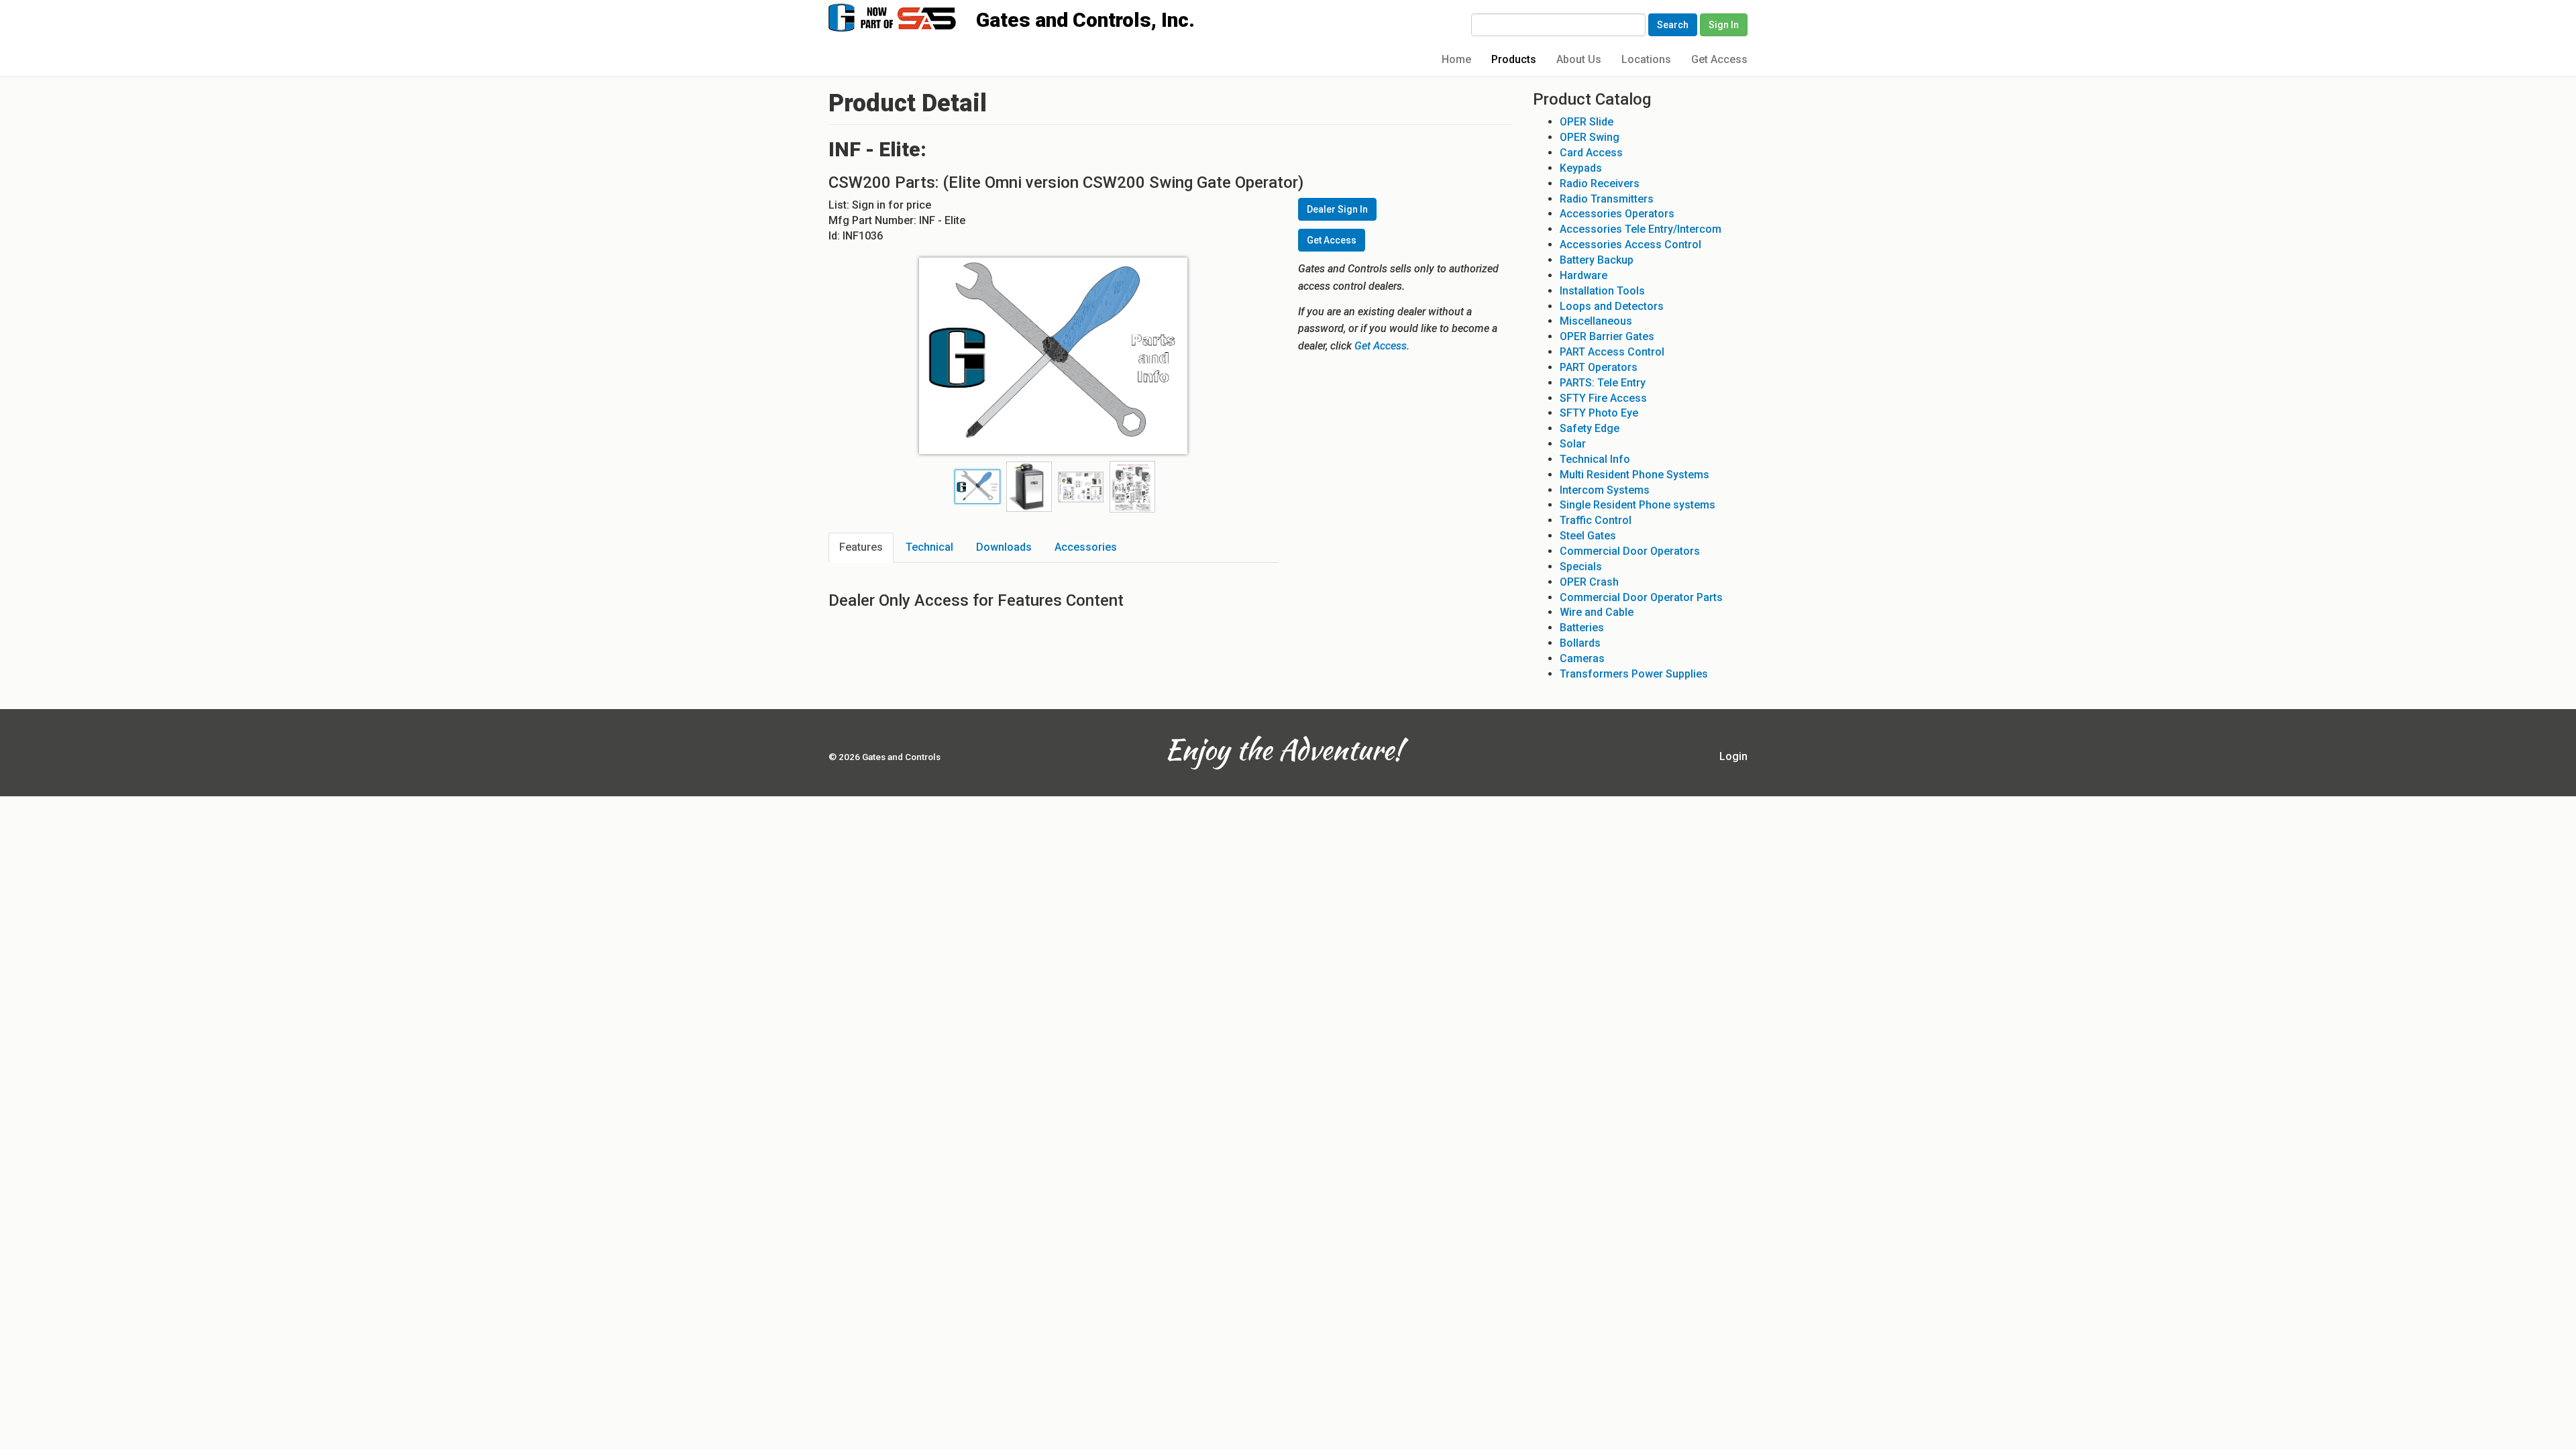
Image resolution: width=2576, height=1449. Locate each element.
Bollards (1580, 643)
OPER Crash (1589, 582)
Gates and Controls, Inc (905, 16)
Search (1673, 25)
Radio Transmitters (1607, 199)
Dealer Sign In (1337, 209)
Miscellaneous (1596, 321)
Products (1514, 59)
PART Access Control (1612, 352)
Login (1733, 756)
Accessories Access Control (1630, 245)
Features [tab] (861, 547)
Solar (1573, 444)
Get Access (1719, 59)
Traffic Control (1596, 520)
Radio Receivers (1600, 183)
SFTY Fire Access (1603, 398)
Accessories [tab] (1086, 547)
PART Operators (1599, 367)
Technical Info (1595, 459)
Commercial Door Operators (1630, 551)
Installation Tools (1602, 291)
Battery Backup (1597, 260)
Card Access (1591, 153)
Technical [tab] (929, 547)
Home (1456, 59)
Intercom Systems (1605, 490)
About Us (1579, 59)
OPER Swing (1590, 137)
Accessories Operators (1617, 214)
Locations (1646, 59)
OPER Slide (1587, 122)
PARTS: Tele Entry (1603, 383)
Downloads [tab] (1004, 547)
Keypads (1581, 168)
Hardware (1584, 275)
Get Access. (1382, 346)
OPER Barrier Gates (1607, 336)
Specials (1581, 567)
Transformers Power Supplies (1634, 674)
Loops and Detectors (1612, 306)
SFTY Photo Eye (1599, 413)
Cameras (1582, 658)
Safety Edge (1590, 428)
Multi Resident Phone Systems (1634, 475)
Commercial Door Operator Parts (1641, 597)
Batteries (1582, 628)
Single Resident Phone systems (1638, 505)
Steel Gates (1588, 536)
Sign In (1724, 25)
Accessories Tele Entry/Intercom (1641, 229)
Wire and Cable (1597, 612)
